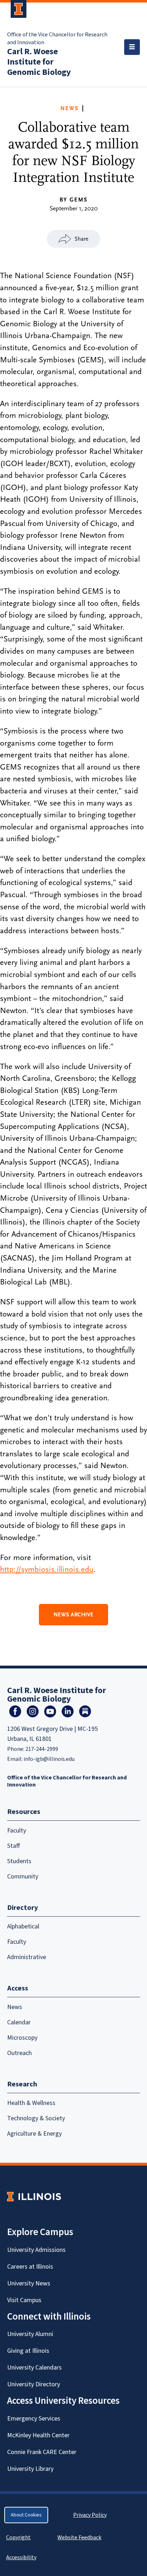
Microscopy (22, 2038)
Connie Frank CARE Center (42, 2452)
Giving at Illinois (28, 2351)
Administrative (27, 1957)
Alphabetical (23, 1926)
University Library (30, 2469)
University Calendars (34, 2368)
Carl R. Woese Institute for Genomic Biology (39, 62)
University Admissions (36, 2250)
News (70, 108)
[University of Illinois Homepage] (34, 2196)
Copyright (18, 2537)
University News (29, 2283)
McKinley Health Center (38, 2435)
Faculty (17, 1831)
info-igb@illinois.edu (49, 1759)
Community (23, 1877)
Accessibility (21, 2557)
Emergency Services (34, 2419)
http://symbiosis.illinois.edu (47, 1569)
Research (22, 2084)
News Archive (73, 1615)
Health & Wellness (31, 2103)
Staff (14, 1846)
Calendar (19, 2022)
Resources (24, 1812)
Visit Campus (24, 2300)
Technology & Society (36, 2118)
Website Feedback (80, 2537)
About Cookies (26, 2515)
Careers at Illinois (30, 2267)
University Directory (34, 2384)
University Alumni (30, 2334)
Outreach (19, 2053)
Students (19, 1861)
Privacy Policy (90, 2515)
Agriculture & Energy (34, 2134)
